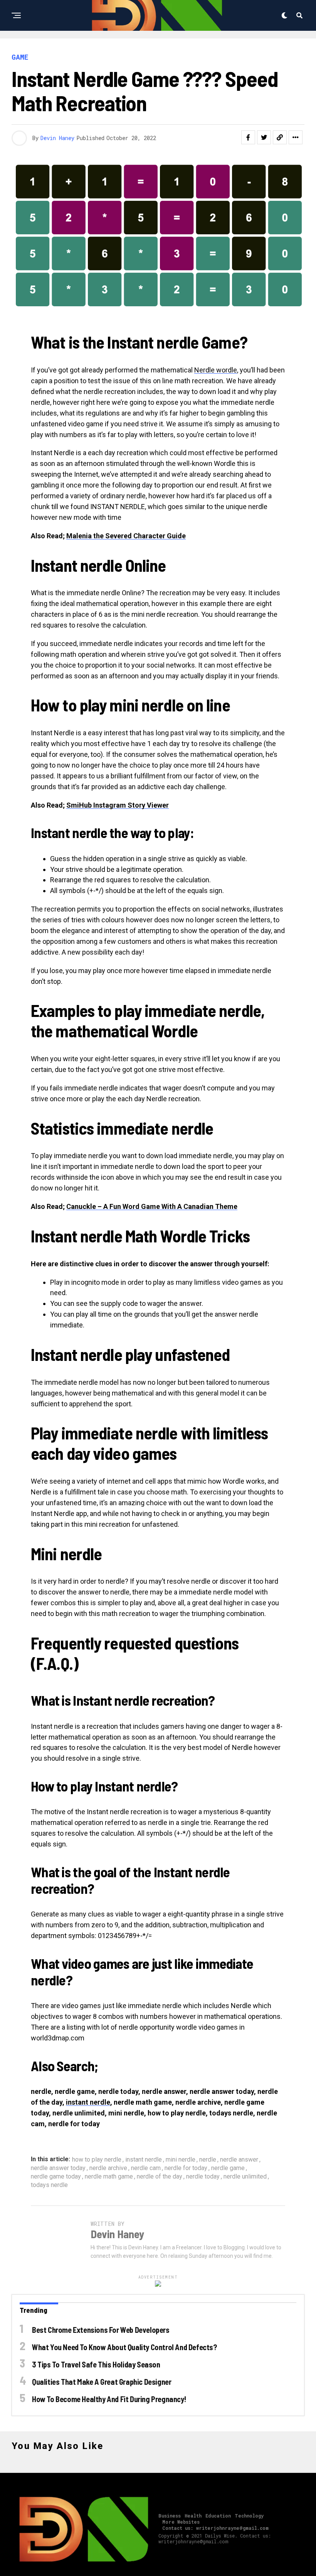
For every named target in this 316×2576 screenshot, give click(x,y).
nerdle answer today (58, 2168)
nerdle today (203, 2177)
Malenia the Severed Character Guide (126, 536)
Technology (249, 2516)
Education (218, 2516)
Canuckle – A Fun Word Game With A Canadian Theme (152, 1206)
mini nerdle (181, 2160)
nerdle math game (109, 2177)
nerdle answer (239, 2160)
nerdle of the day (160, 2177)
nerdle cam (146, 2168)
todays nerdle (49, 2185)
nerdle (208, 2160)
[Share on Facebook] (248, 137)
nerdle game (228, 2168)
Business (170, 2516)
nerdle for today (186, 2168)
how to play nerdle (97, 2160)
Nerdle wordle (216, 370)
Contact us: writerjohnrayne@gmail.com (215, 2528)
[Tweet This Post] (264, 137)
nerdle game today (56, 2177)
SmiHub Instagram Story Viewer (118, 805)
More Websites (181, 2522)
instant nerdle (88, 2102)
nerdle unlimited (245, 2177)
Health (193, 2516)
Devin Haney (57, 138)
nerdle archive (108, 2168)
